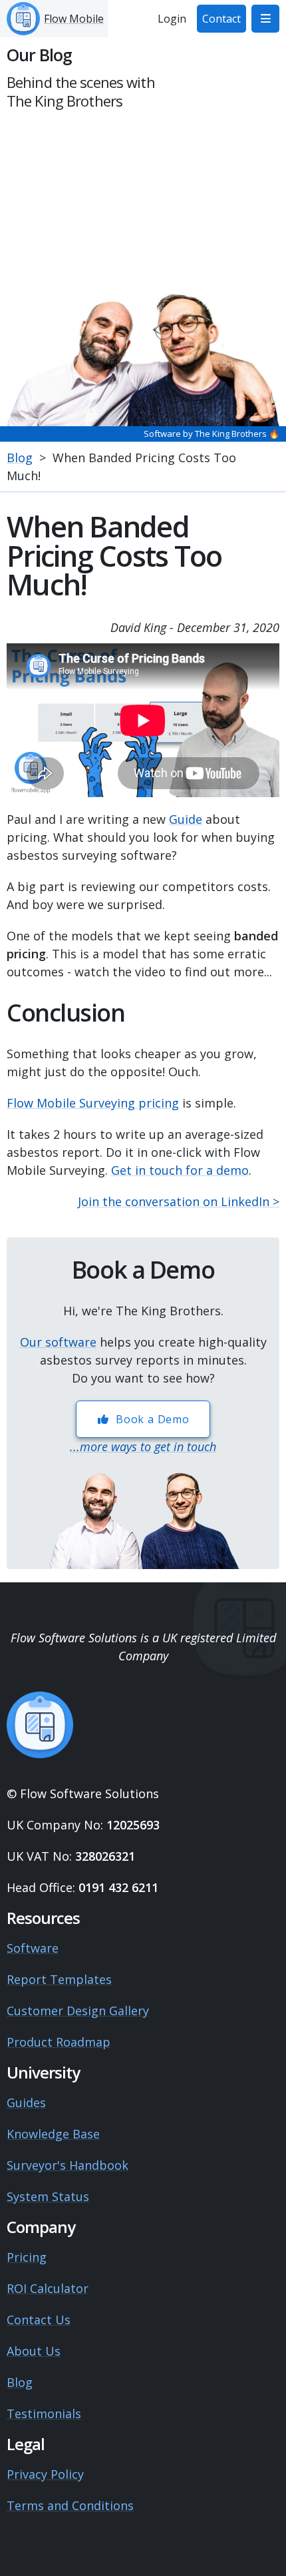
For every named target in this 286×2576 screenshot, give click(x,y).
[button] (265, 19)
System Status (48, 2196)
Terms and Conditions (70, 2505)
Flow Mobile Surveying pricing (93, 1103)
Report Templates (59, 1979)
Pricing (27, 2257)
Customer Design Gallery (78, 2011)
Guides (26, 2102)
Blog (20, 458)
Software (33, 1948)
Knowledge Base (53, 2134)
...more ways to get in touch (143, 1447)
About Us (34, 2351)
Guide (186, 819)
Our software (58, 1342)
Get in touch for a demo (180, 1170)
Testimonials (44, 2414)
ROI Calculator (48, 2288)
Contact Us (39, 2320)
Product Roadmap (59, 2042)
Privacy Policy (45, 2474)
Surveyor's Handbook (68, 2165)
